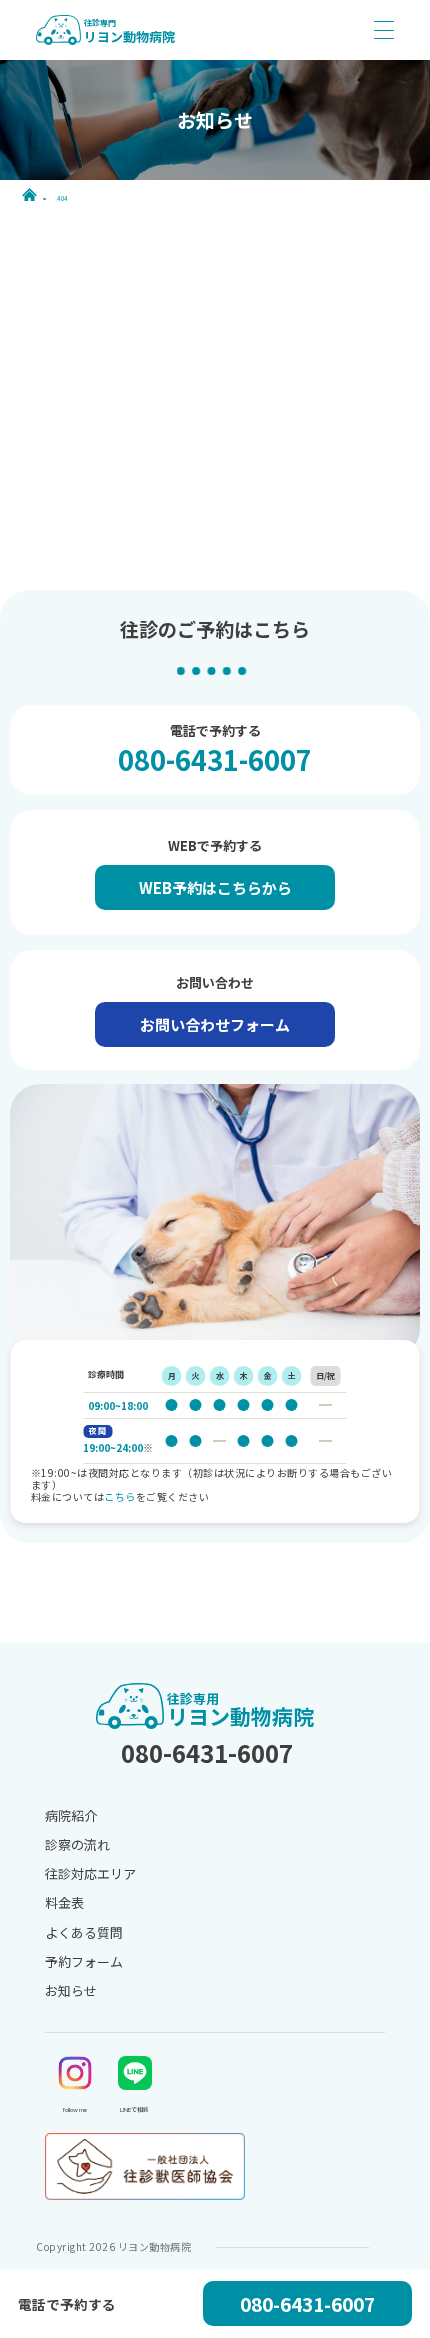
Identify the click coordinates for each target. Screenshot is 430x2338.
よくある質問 (84, 1932)
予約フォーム (84, 1961)
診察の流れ (77, 1844)
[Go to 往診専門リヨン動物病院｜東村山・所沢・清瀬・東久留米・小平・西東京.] (32, 194)
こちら (120, 1496)
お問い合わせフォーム (215, 1024)
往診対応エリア (90, 1873)
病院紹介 (71, 1815)
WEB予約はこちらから (215, 887)
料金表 (64, 1902)
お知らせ (71, 1990)
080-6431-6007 (215, 759)
